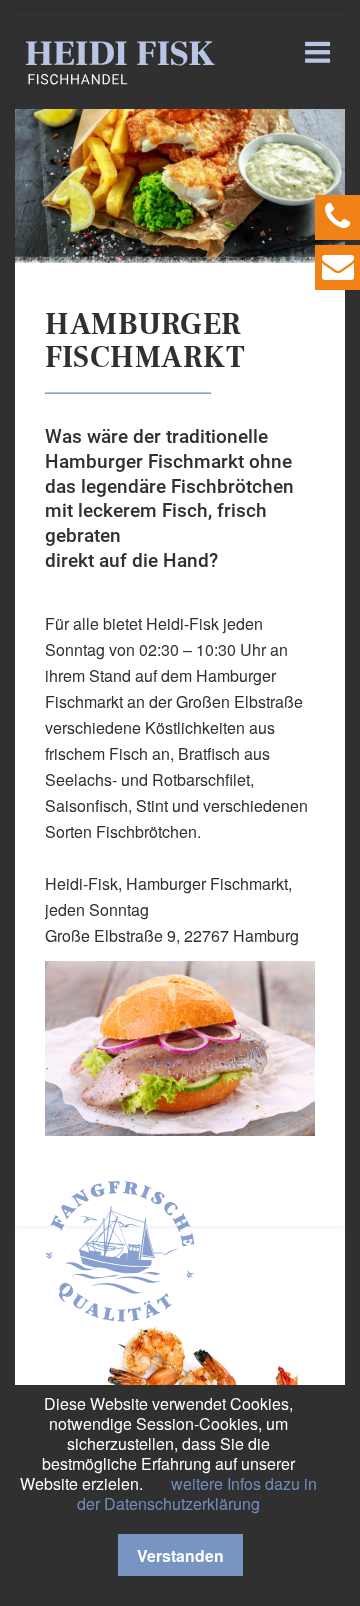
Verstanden (180, 1555)
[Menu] (320, 52)
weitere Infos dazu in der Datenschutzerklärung (197, 1493)
